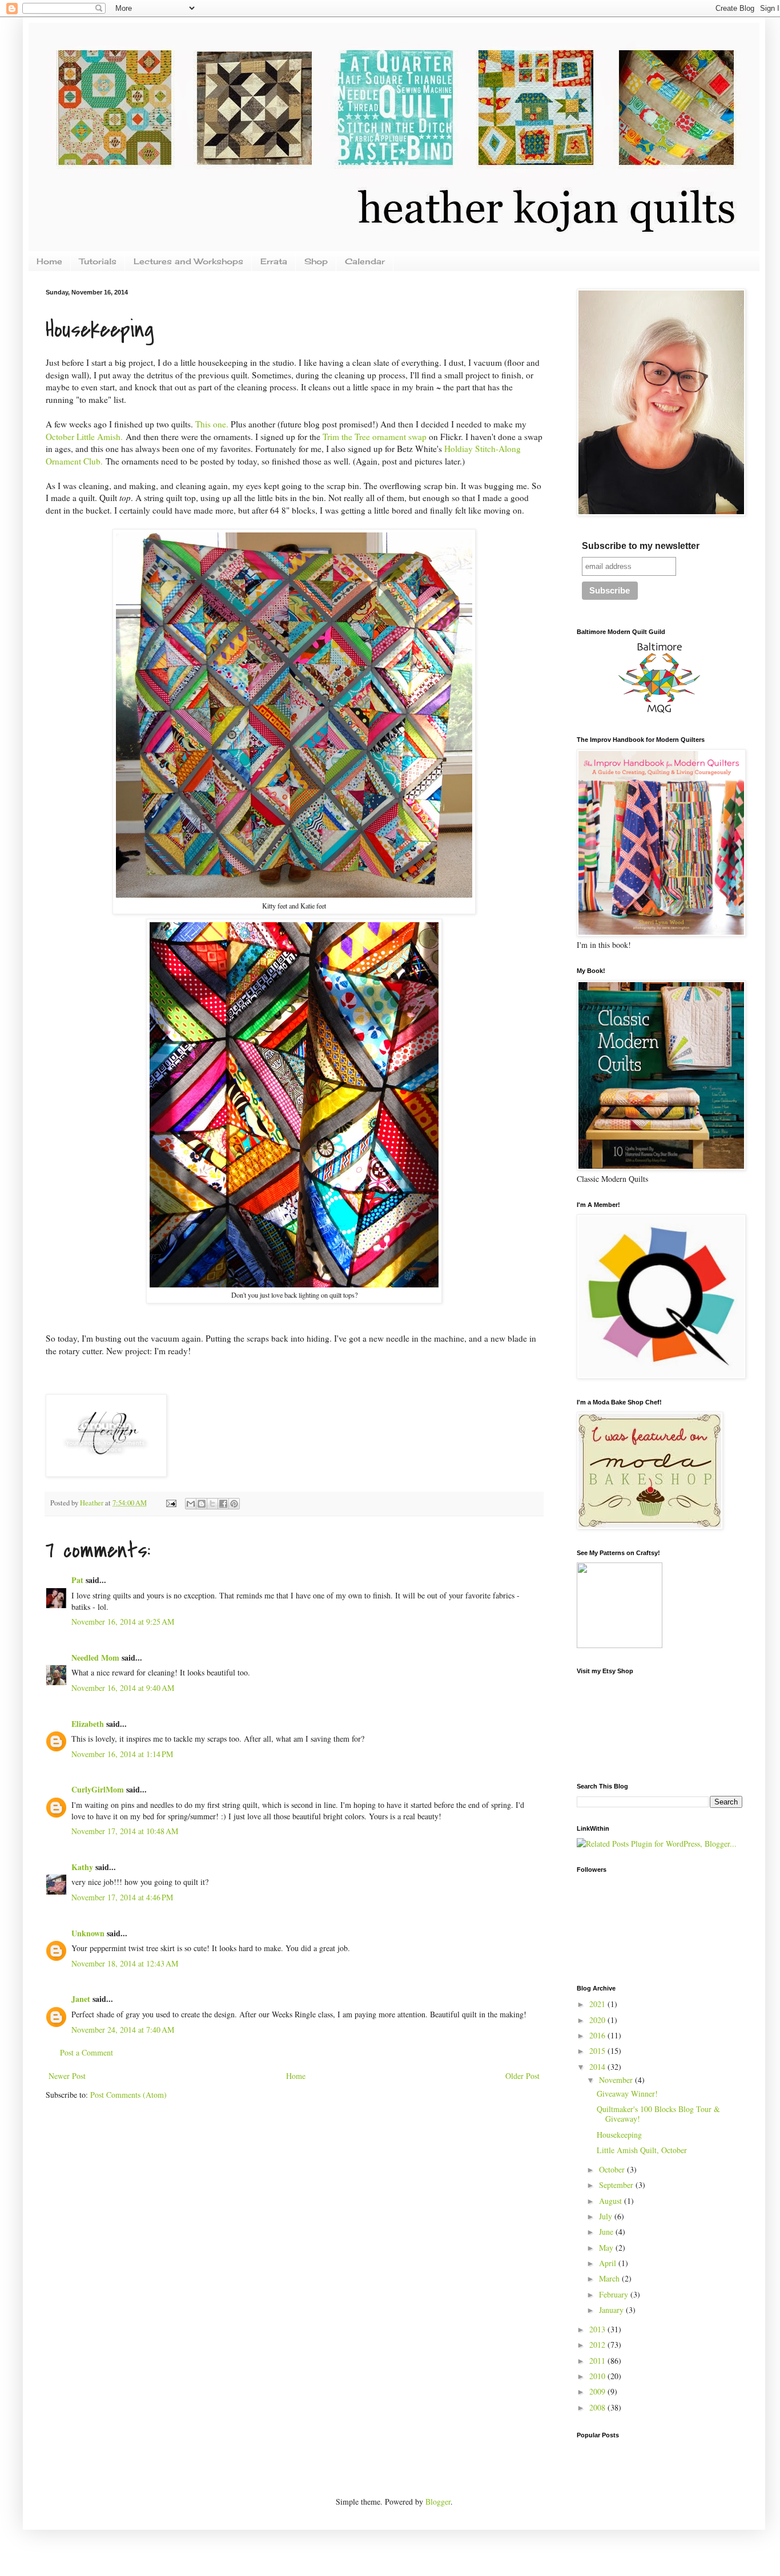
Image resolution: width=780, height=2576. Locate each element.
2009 (598, 2391)
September (617, 2185)
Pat (77, 1580)
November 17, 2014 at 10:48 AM (125, 1831)
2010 (598, 2376)
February (615, 2294)
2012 (598, 2345)
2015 (598, 2051)
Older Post (522, 2076)
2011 (598, 2361)
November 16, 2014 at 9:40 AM (123, 1688)
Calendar (365, 261)
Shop (316, 261)
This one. (212, 424)
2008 (598, 2407)
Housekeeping (619, 2135)
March (610, 2278)
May (607, 2248)
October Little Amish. (84, 437)
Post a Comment (87, 2052)
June (607, 2232)
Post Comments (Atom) (128, 2095)
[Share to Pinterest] (234, 1504)
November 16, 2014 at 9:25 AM (123, 1622)
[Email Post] (170, 1503)
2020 (598, 2020)
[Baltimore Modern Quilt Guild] (660, 713)
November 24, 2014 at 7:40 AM (123, 2030)
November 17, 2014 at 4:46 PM (122, 1897)
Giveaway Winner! (627, 2093)
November (617, 2080)
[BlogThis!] (202, 1504)
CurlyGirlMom (98, 1789)
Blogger (438, 2502)
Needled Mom (95, 1658)
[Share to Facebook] (223, 1504)
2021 (598, 2004)
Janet (81, 1999)
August (612, 2201)
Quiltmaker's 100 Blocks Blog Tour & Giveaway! (658, 2114)
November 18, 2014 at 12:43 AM (125, 1963)
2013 (598, 2329)
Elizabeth (88, 1724)
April (609, 2263)
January (612, 2310)
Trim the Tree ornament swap (375, 437)
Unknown (88, 1933)
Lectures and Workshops (188, 261)
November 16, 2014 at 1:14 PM (122, 1754)
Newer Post (67, 2076)
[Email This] (191, 1504)
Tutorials (98, 261)
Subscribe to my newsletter (641, 546)
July (607, 2216)
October (613, 2169)
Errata (274, 261)
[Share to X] (212, 1504)
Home (49, 261)
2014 (598, 2067)
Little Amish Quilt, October (642, 2150)
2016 (598, 2035)
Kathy (82, 1867)
